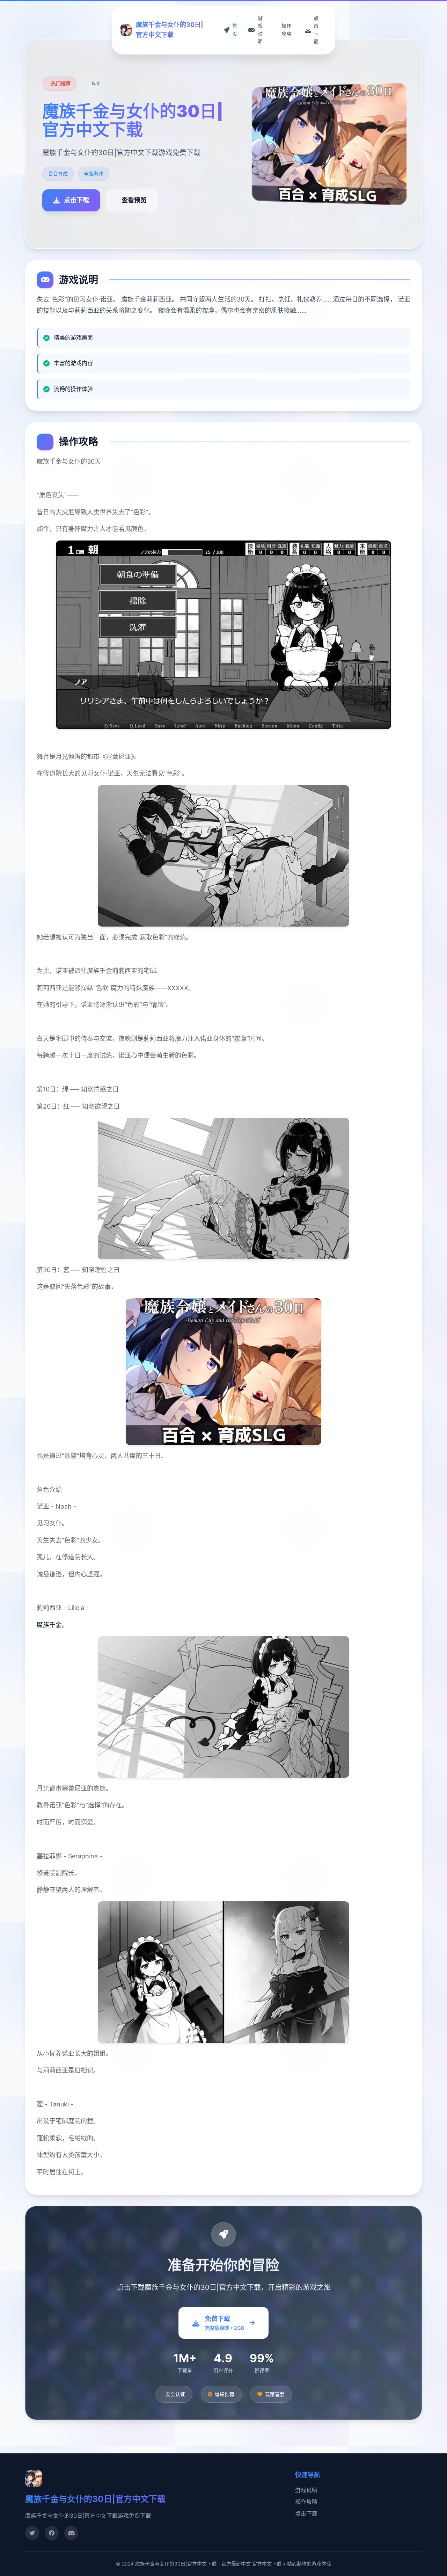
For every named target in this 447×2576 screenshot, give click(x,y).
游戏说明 (306, 2490)
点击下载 (306, 2513)
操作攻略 (306, 2502)
